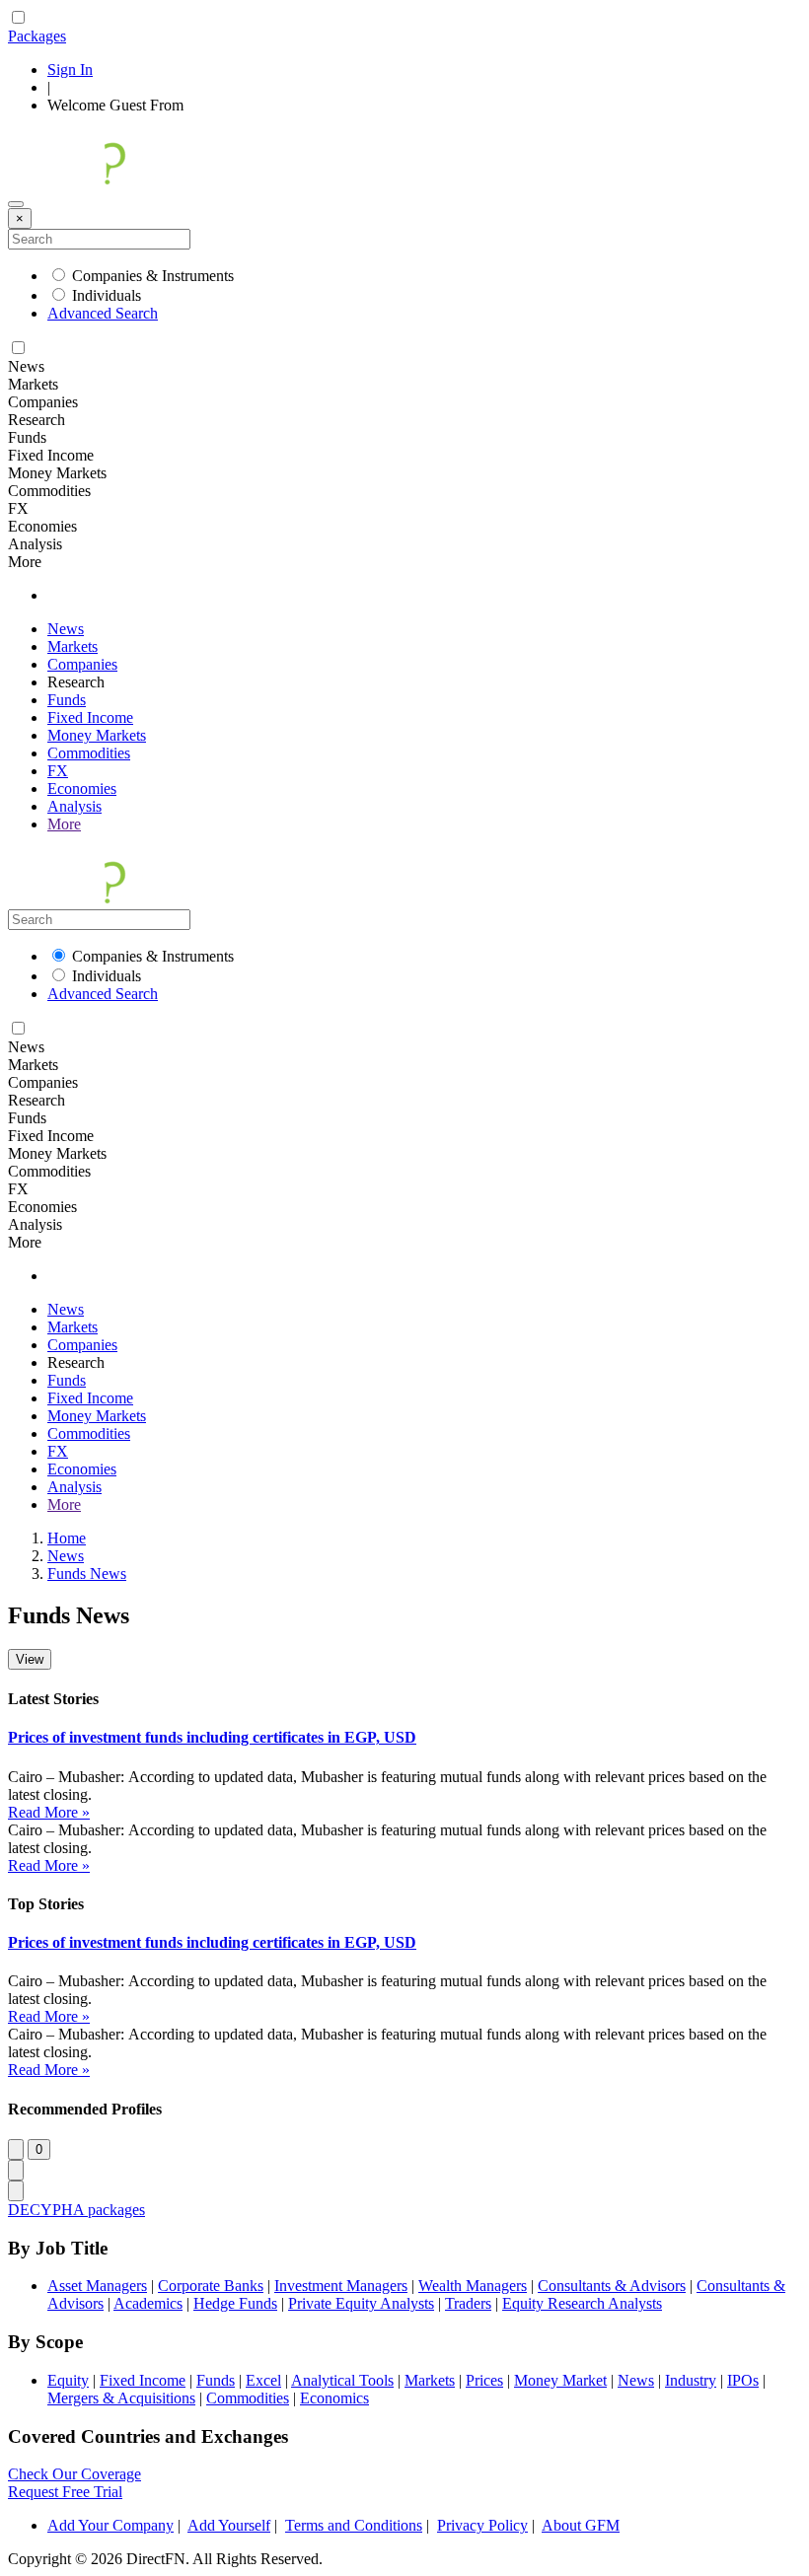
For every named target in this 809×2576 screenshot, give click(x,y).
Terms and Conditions (354, 2525)
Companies (82, 664)
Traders (468, 2303)
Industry (691, 2380)
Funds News (87, 1574)
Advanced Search (103, 313)
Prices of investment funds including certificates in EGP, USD (212, 1737)
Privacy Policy (482, 2525)
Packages (37, 36)
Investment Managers (341, 2286)
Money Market (560, 2380)
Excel (263, 2380)
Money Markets (97, 735)
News (66, 629)
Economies (82, 788)
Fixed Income (90, 717)
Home (67, 1538)
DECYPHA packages (76, 2210)
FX (58, 771)
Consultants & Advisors (612, 2286)
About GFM (581, 2525)
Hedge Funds (235, 2303)
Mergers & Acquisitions (121, 2398)
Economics (334, 2398)
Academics (148, 2303)
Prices (484, 2380)
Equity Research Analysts (582, 2303)
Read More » (49, 1812)
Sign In (70, 70)
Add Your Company (110, 2525)
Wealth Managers (473, 2286)
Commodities (89, 753)
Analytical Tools (342, 2380)
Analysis (74, 806)
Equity (68, 2380)
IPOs (743, 2380)
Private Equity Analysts (361, 2303)
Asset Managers (97, 2286)
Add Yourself (229, 2525)
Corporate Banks (211, 2286)
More (64, 824)
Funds (67, 700)
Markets (73, 646)
